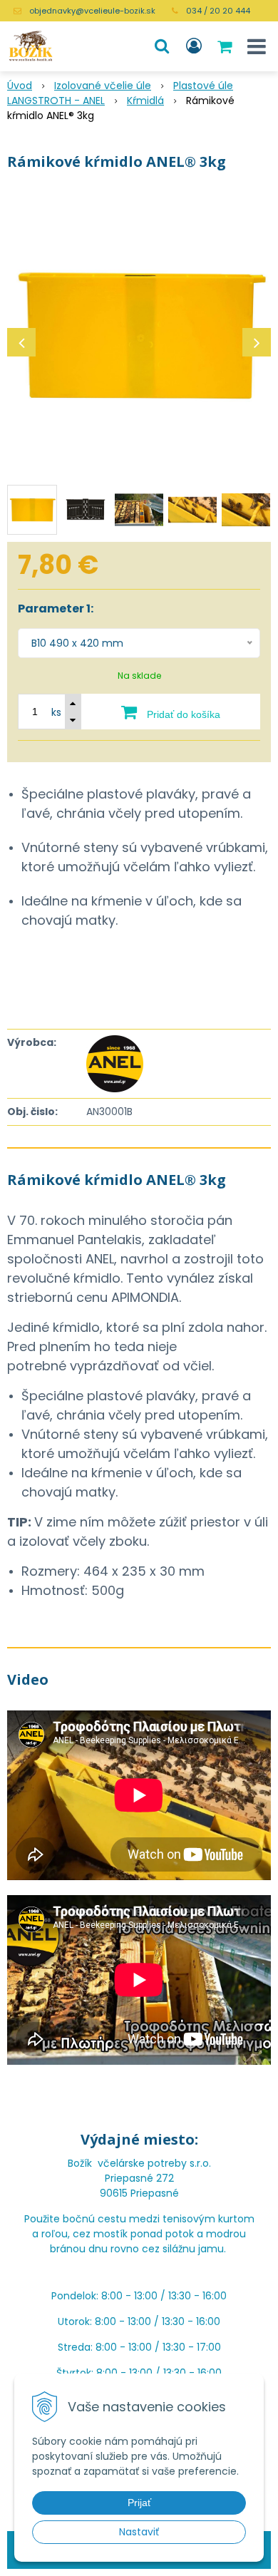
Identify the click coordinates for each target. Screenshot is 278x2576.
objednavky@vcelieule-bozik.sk (92, 11)
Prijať (139, 2503)
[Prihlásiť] (194, 46)
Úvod (20, 86)
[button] (162, 46)
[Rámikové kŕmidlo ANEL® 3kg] (139, 335)
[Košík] (226, 46)
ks (56, 712)
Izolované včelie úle (103, 86)
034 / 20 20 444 (218, 11)
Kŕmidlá (145, 101)
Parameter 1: (56, 609)
